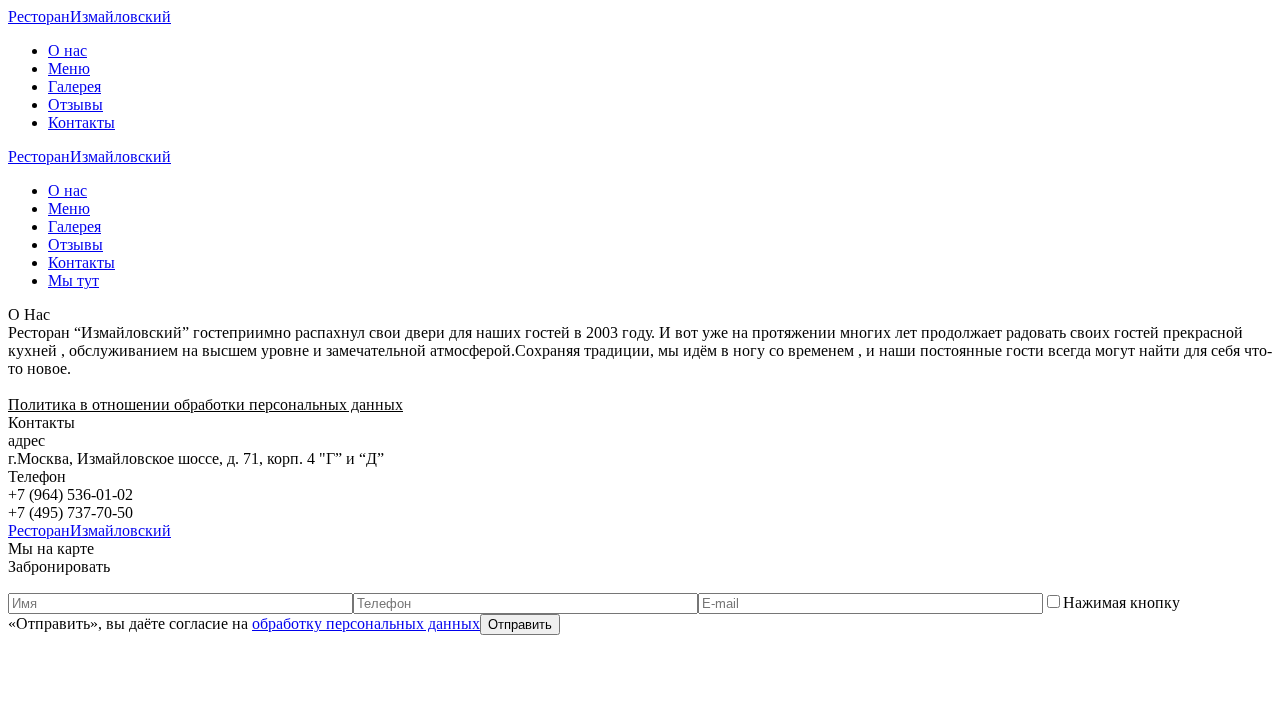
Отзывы (75, 104)
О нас (67, 50)
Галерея (74, 86)
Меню (69, 68)
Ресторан (89, 16)
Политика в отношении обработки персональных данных (205, 404)
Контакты (81, 122)
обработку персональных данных (366, 623)
